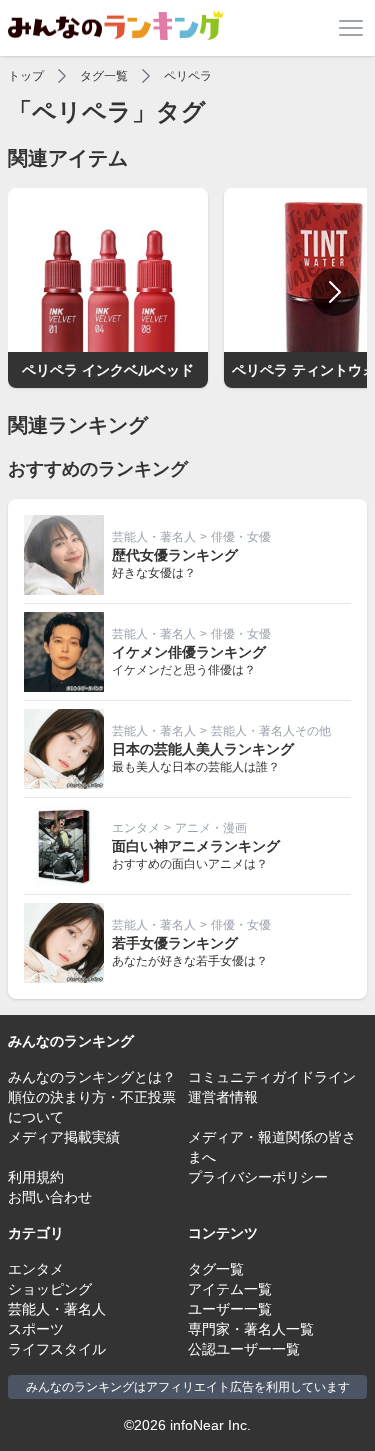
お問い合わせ (50, 1197)
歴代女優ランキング (175, 555)
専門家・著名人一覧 (251, 1329)
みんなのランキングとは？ (92, 1077)
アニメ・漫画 (211, 828)
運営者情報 (223, 1097)
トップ (26, 76)
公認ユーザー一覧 (244, 1349)
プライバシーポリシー (258, 1177)
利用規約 (36, 1177)
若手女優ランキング (175, 943)
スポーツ (36, 1329)
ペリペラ (188, 76)
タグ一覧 (104, 76)
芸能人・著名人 (154, 537)
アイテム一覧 (230, 1289)
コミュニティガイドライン (272, 1077)
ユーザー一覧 (230, 1309)
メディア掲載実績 (64, 1137)
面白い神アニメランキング (196, 846)
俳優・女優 (241, 537)
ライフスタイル (57, 1349)
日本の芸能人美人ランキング (203, 749)
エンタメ (136, 828)
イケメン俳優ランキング (189, 652)
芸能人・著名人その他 (271, 731)
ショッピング (50, 1289)
